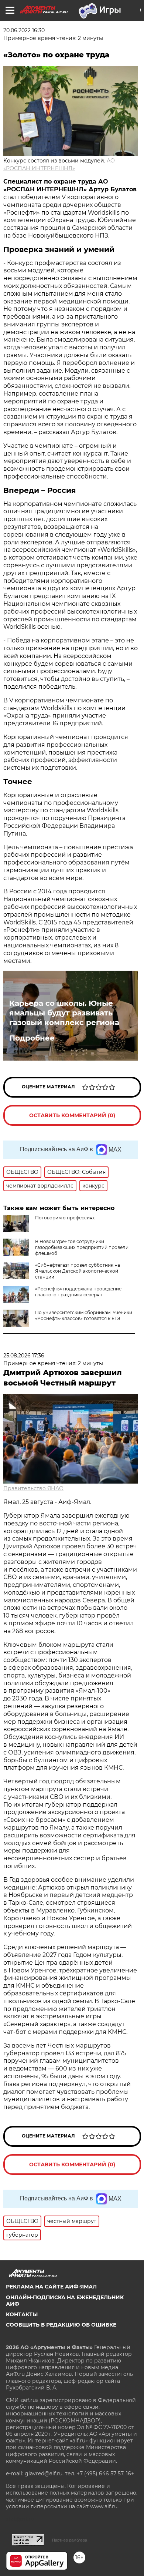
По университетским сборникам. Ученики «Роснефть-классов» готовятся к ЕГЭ (84, 1315)
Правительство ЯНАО (33, 1488)
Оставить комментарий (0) (72, 1115)
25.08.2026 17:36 (24, 1356)
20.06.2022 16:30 (24, 30)
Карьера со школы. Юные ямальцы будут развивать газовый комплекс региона (64, 1013)
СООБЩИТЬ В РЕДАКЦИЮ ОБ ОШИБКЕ (61, 2325)
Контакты (22, 2314)
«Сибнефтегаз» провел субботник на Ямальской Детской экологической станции (78, 1271)
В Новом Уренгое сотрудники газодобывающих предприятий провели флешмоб (82, 1247)
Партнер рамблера (70, 2540)
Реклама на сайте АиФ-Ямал (51, 2287)
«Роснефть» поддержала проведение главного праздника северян (78, 1292)
